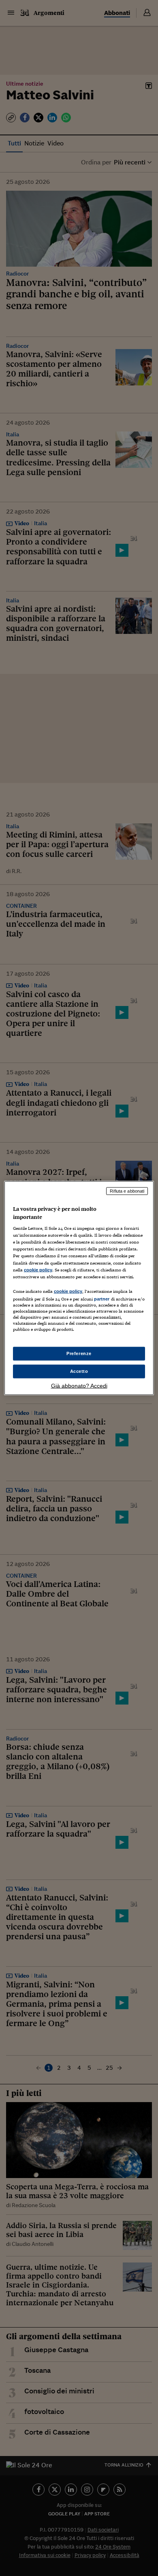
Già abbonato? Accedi (79, 1385)
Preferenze (79, 1353)
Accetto (79, 1371)
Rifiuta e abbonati (127, 1191)
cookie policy (38, 1269)
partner (102, 1299)
